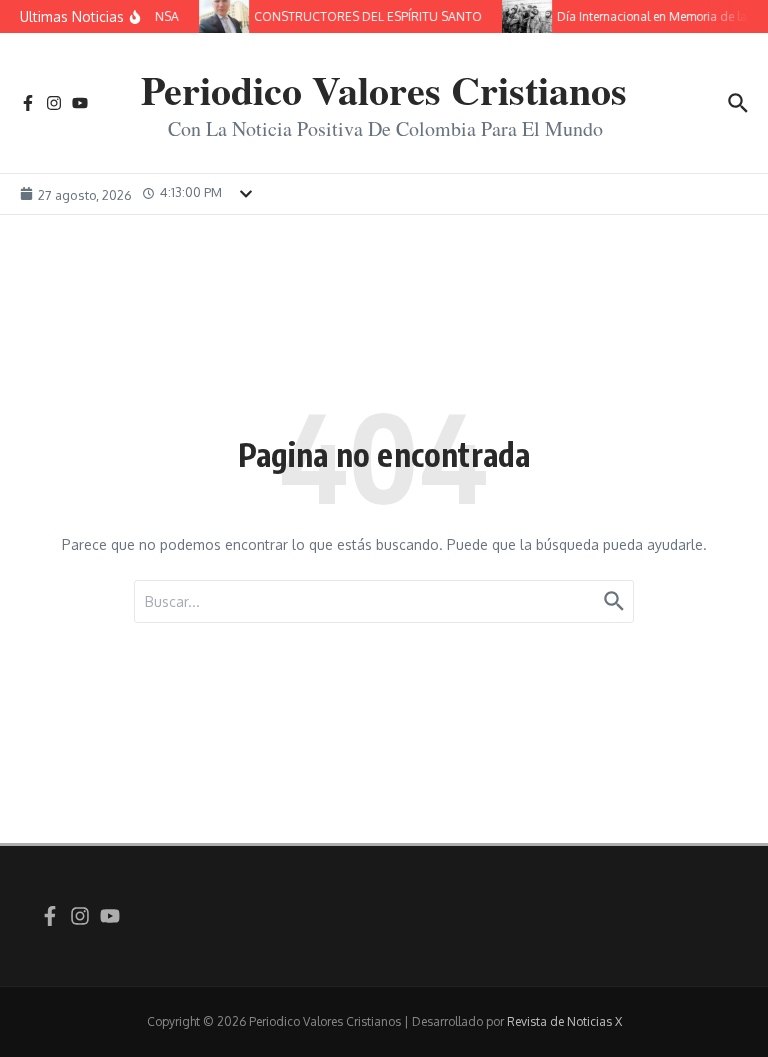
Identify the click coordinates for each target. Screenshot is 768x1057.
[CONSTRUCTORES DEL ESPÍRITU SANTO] (222, 16)
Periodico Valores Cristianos (384, 89)
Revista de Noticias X (564, 1021)
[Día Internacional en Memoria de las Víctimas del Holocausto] (525, 16)
